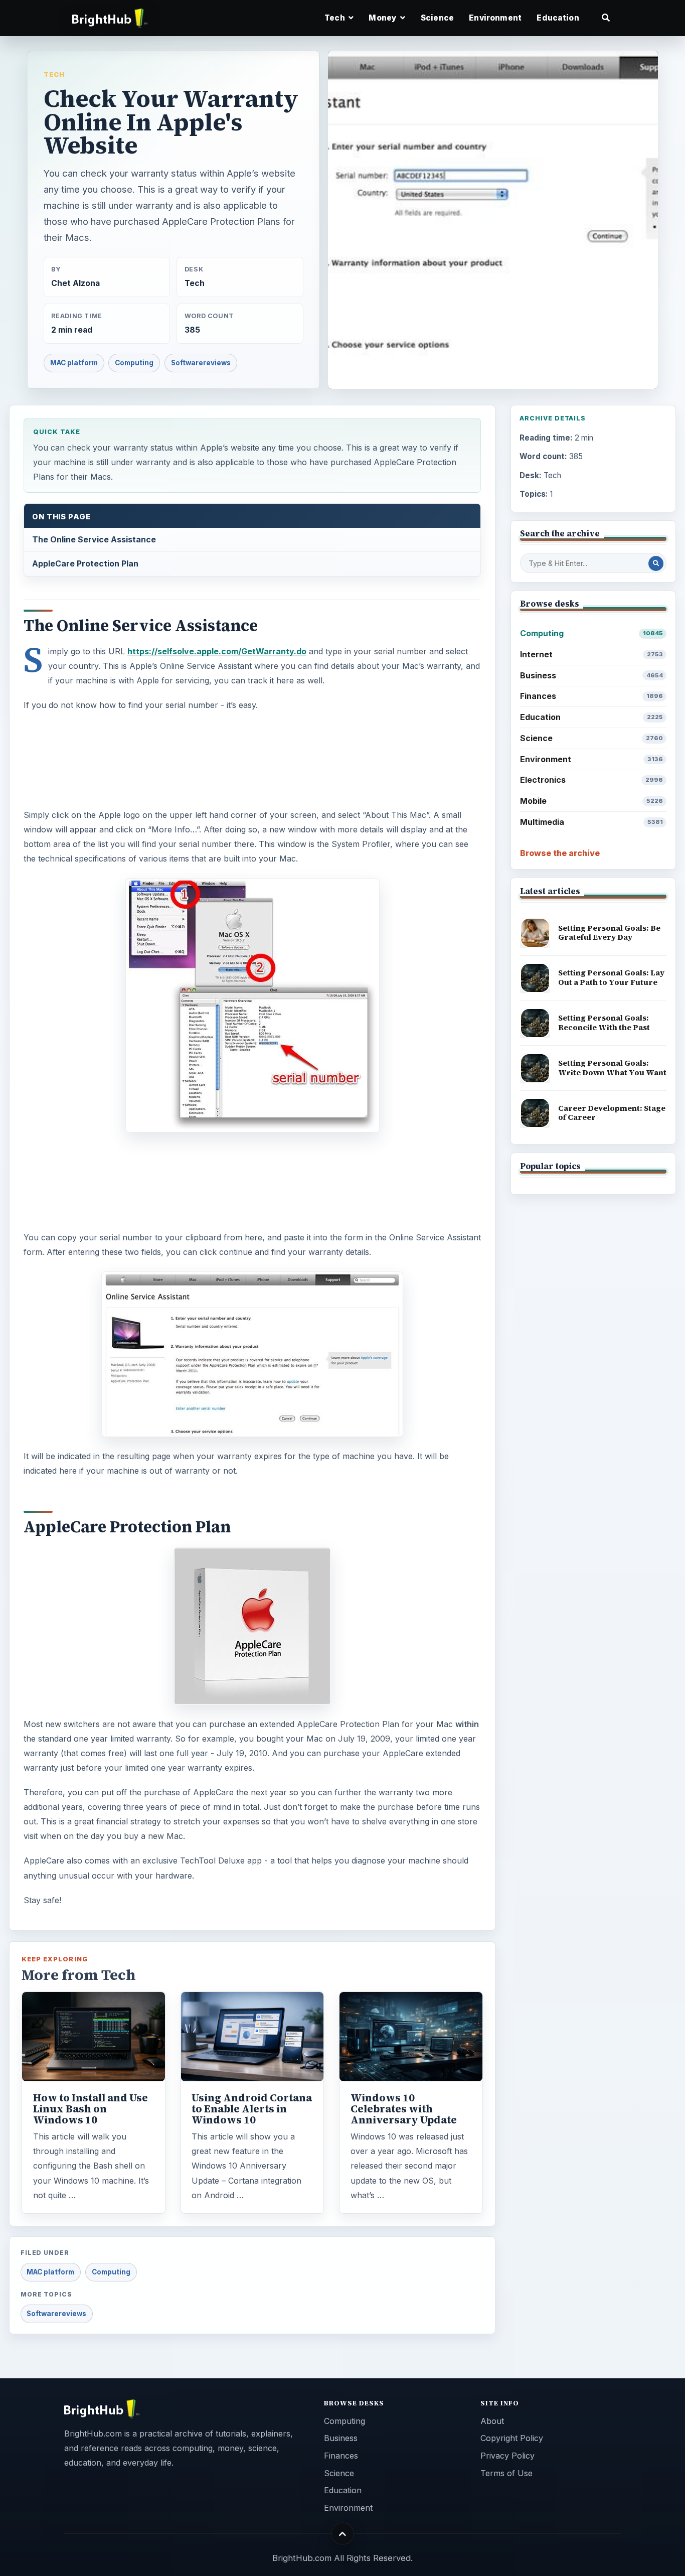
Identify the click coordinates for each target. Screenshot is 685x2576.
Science (437, 18)
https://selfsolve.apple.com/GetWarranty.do (217, 651)
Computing (134, 363)
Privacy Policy (507, 2456)
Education (558, 18)
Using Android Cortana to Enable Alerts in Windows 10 (252, 2109)
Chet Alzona (75, 283)
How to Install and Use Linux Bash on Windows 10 (91, 2109)
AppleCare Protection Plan (85, 563)
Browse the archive (560, 853)
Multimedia (591, 822)
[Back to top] (343, 2534)
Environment (495, 18)
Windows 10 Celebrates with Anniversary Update (404, 2109)
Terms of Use (506, 2473)
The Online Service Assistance (94, 539)
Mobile (591, 801)
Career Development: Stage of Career (612, 1113)
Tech (54, 74)
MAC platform (74, 363)
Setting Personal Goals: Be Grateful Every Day (609, 933)
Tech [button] (335, 18)
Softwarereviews (201, 363)
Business (591, 675)
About (492, 2421)
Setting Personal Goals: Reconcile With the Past (604, 1023)
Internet (591, 654)
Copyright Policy (512, 2438)
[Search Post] (656, 563)
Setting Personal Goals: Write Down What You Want (612, 1068)
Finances (591, 696)
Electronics (591, 780)
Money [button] (383, 18)
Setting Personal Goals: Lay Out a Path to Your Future (611, 977)
